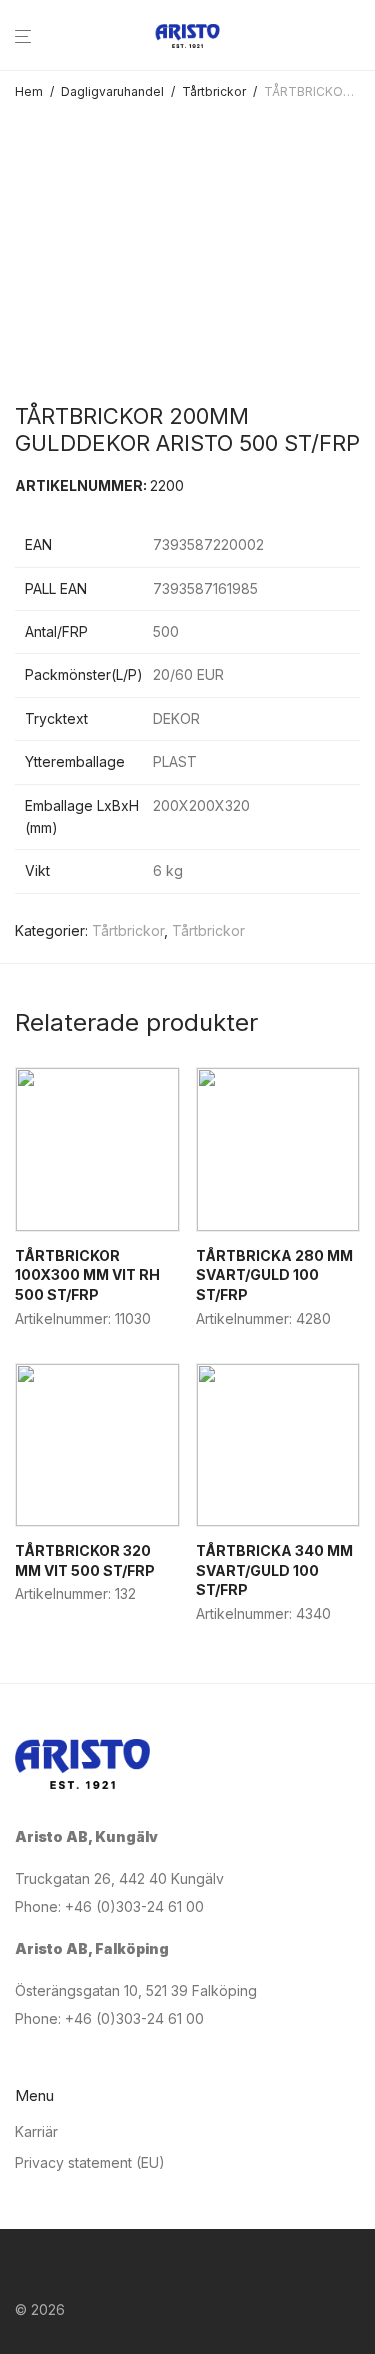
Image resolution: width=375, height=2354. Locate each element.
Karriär (36, 2131)
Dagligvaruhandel (112, 91)
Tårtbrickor (214, 91)
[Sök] (360, 36)
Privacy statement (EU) (90, 2162)
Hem (29, 91)
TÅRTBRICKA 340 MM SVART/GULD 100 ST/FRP (274, 1570)
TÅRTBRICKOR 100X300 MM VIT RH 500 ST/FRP (87, 1275)
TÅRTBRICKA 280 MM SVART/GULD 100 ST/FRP (274, 1275)
